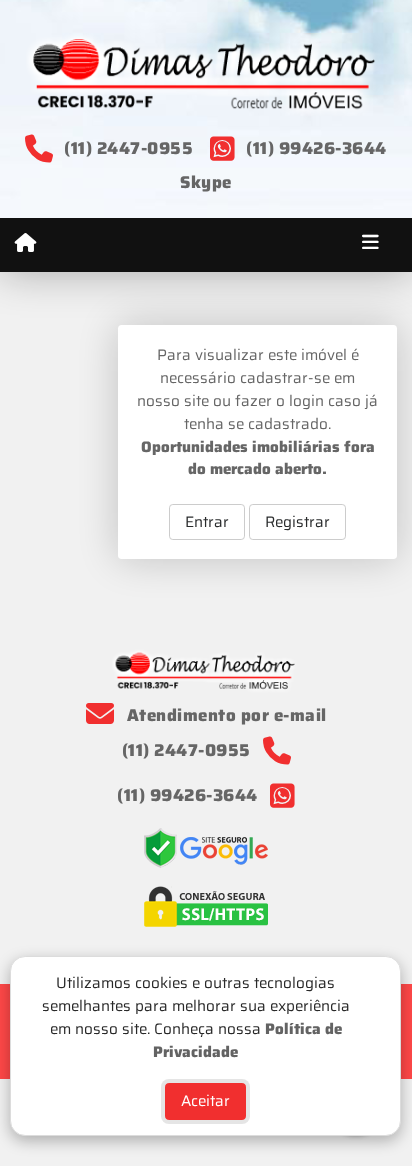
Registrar (297, 522)
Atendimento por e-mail (224, 715)
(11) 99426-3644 (316, 148)
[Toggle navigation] (370, 245)
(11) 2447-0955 (128, 148)
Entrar (207, 522)
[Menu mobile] (25, 244)
